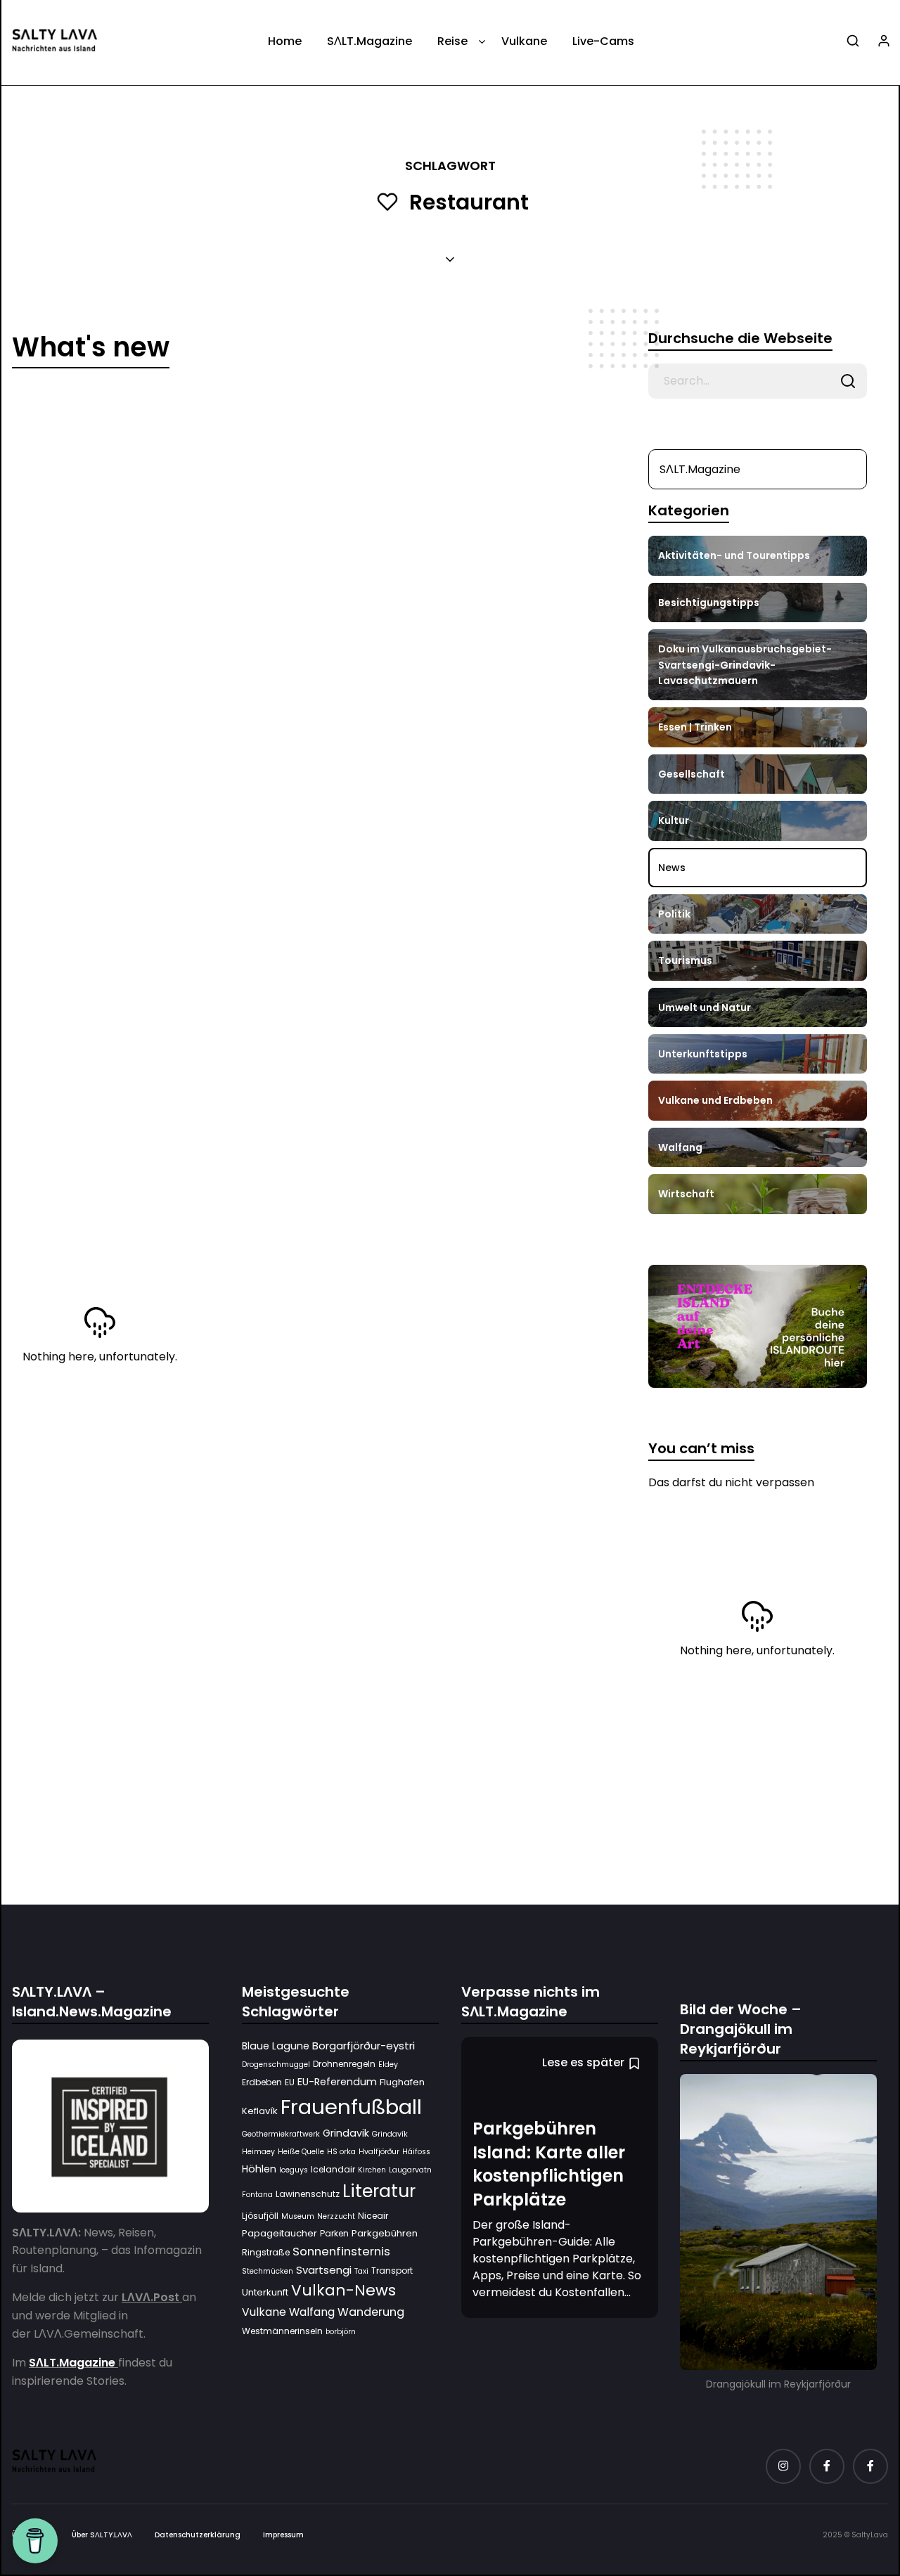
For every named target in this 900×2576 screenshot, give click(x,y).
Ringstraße (266, 2252)
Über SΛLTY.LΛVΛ (102, 2536)
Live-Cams (603, 41)
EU (290, 2083)
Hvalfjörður (379, 2152)
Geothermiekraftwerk (281, 2134)
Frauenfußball (351, 2107)
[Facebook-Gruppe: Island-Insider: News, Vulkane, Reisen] (870, 2466)
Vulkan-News (343, 2291)
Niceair (373, 2216)
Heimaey (258, 2152)
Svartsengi (324, 2270)
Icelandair (333, 2169)
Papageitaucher (279, 2234)
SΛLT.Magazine (369, 41)
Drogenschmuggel (276, 2065)
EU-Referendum (337, 2082)
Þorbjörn (341, 2332)
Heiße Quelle (301, 2152)
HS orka (341, 2152)
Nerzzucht (336, 2216)
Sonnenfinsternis (341, 2251)
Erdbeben (262, 2083)
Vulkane (524, 41)
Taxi (361, 2271)
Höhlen (259, 2169)
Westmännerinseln (282, 2331)
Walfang (312, 2313)
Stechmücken (268, 2271)
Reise (452, 41)
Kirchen (372, 2170)
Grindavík (390, 2134)
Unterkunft (265, 2293)
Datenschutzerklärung (198, 2536)
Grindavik (346, 2133)
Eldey (388, 2065)
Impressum (283, 2536)
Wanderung (371, 2313)
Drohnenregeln (344, 2065)
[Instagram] (783, 2466)
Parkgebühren (385, 2234)
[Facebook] (827, 2466)
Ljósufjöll (260, 2216)
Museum (298, 2216)
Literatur (379, 2192)
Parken (334, 2234)
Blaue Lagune (276, 2046)
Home (285, 41)
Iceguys (294, 2170)
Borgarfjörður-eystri (364, 2046)
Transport (392, 2271)
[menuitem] (285, 46)
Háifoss (416, 2152)
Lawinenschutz (308, 2195)
